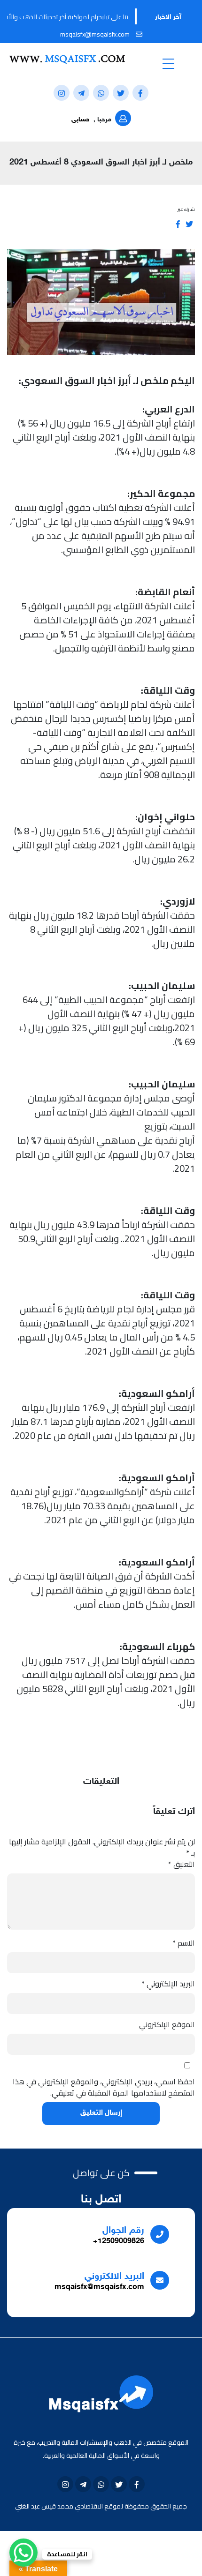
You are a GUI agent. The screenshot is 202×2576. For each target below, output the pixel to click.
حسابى (81, 120)
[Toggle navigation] (168, 63)
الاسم (184, 1943)
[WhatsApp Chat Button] (23, 2553)
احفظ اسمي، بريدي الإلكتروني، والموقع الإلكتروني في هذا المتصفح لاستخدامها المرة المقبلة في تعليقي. (104, 2087)
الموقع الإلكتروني (167, 2024)
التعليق (182, 1864)
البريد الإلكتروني (168, 1984)
